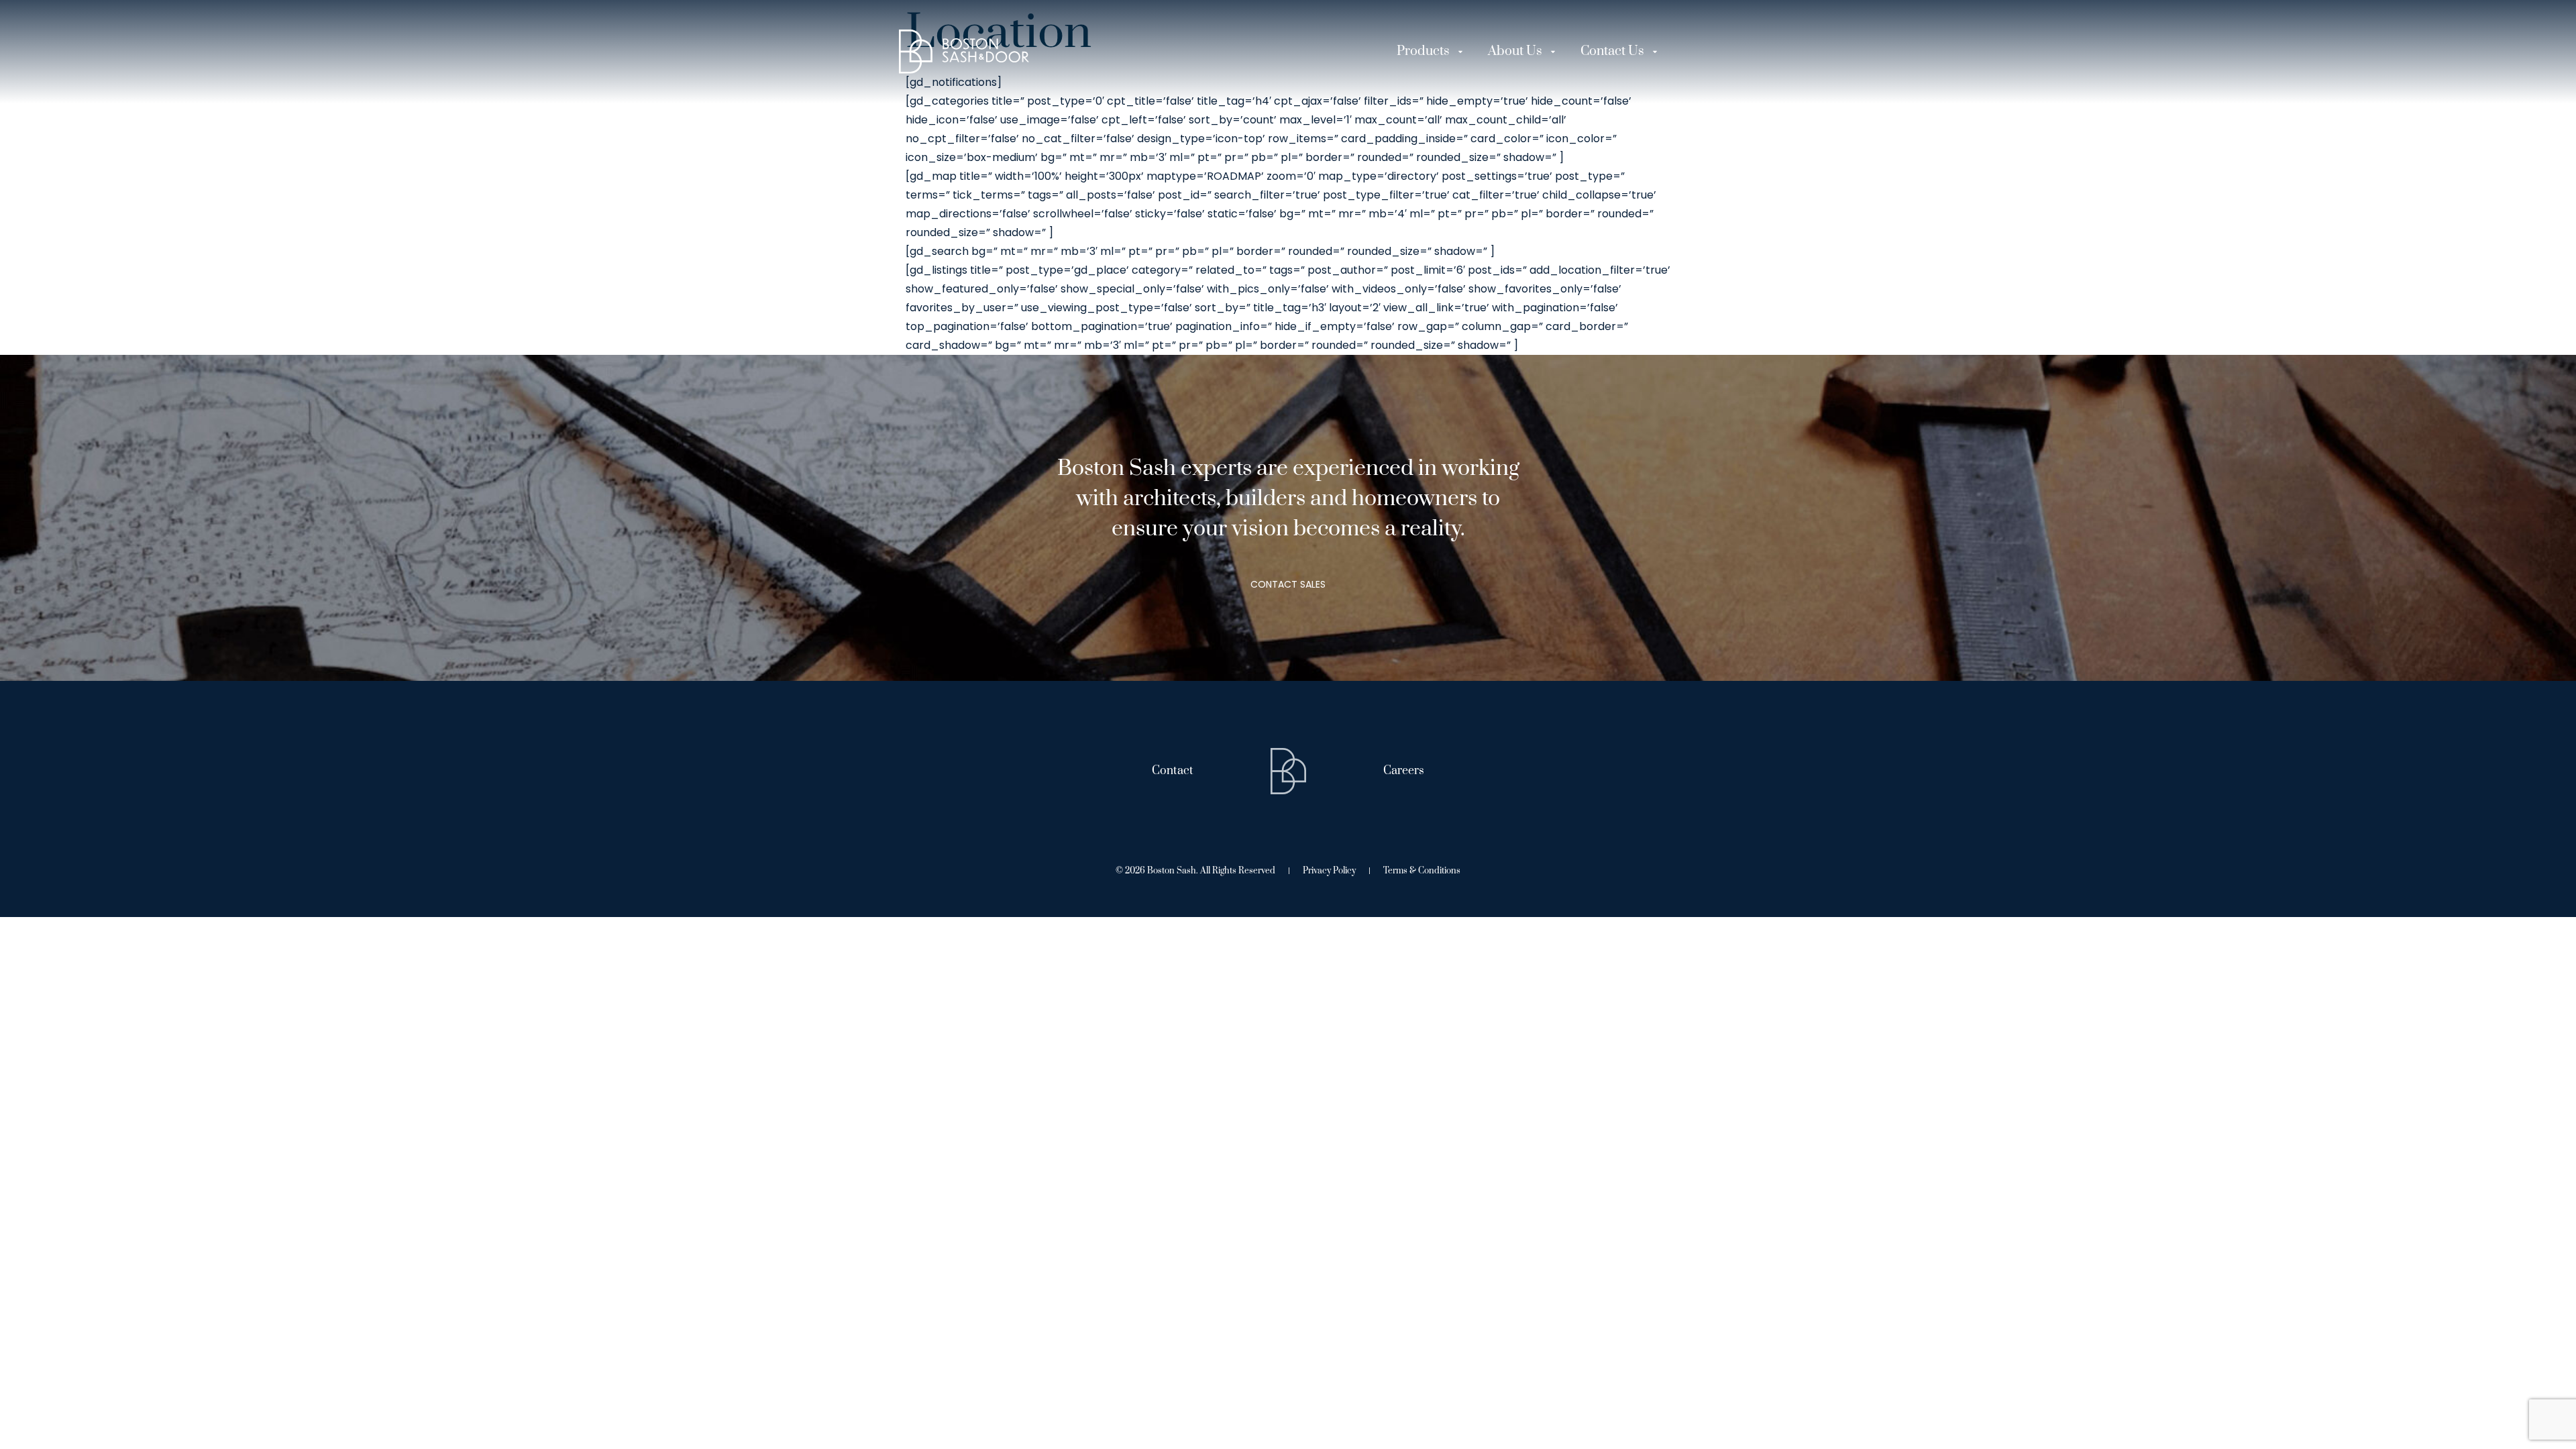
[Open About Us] (1553, 52)
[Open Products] (1460, 52)
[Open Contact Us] (1655, 52)
